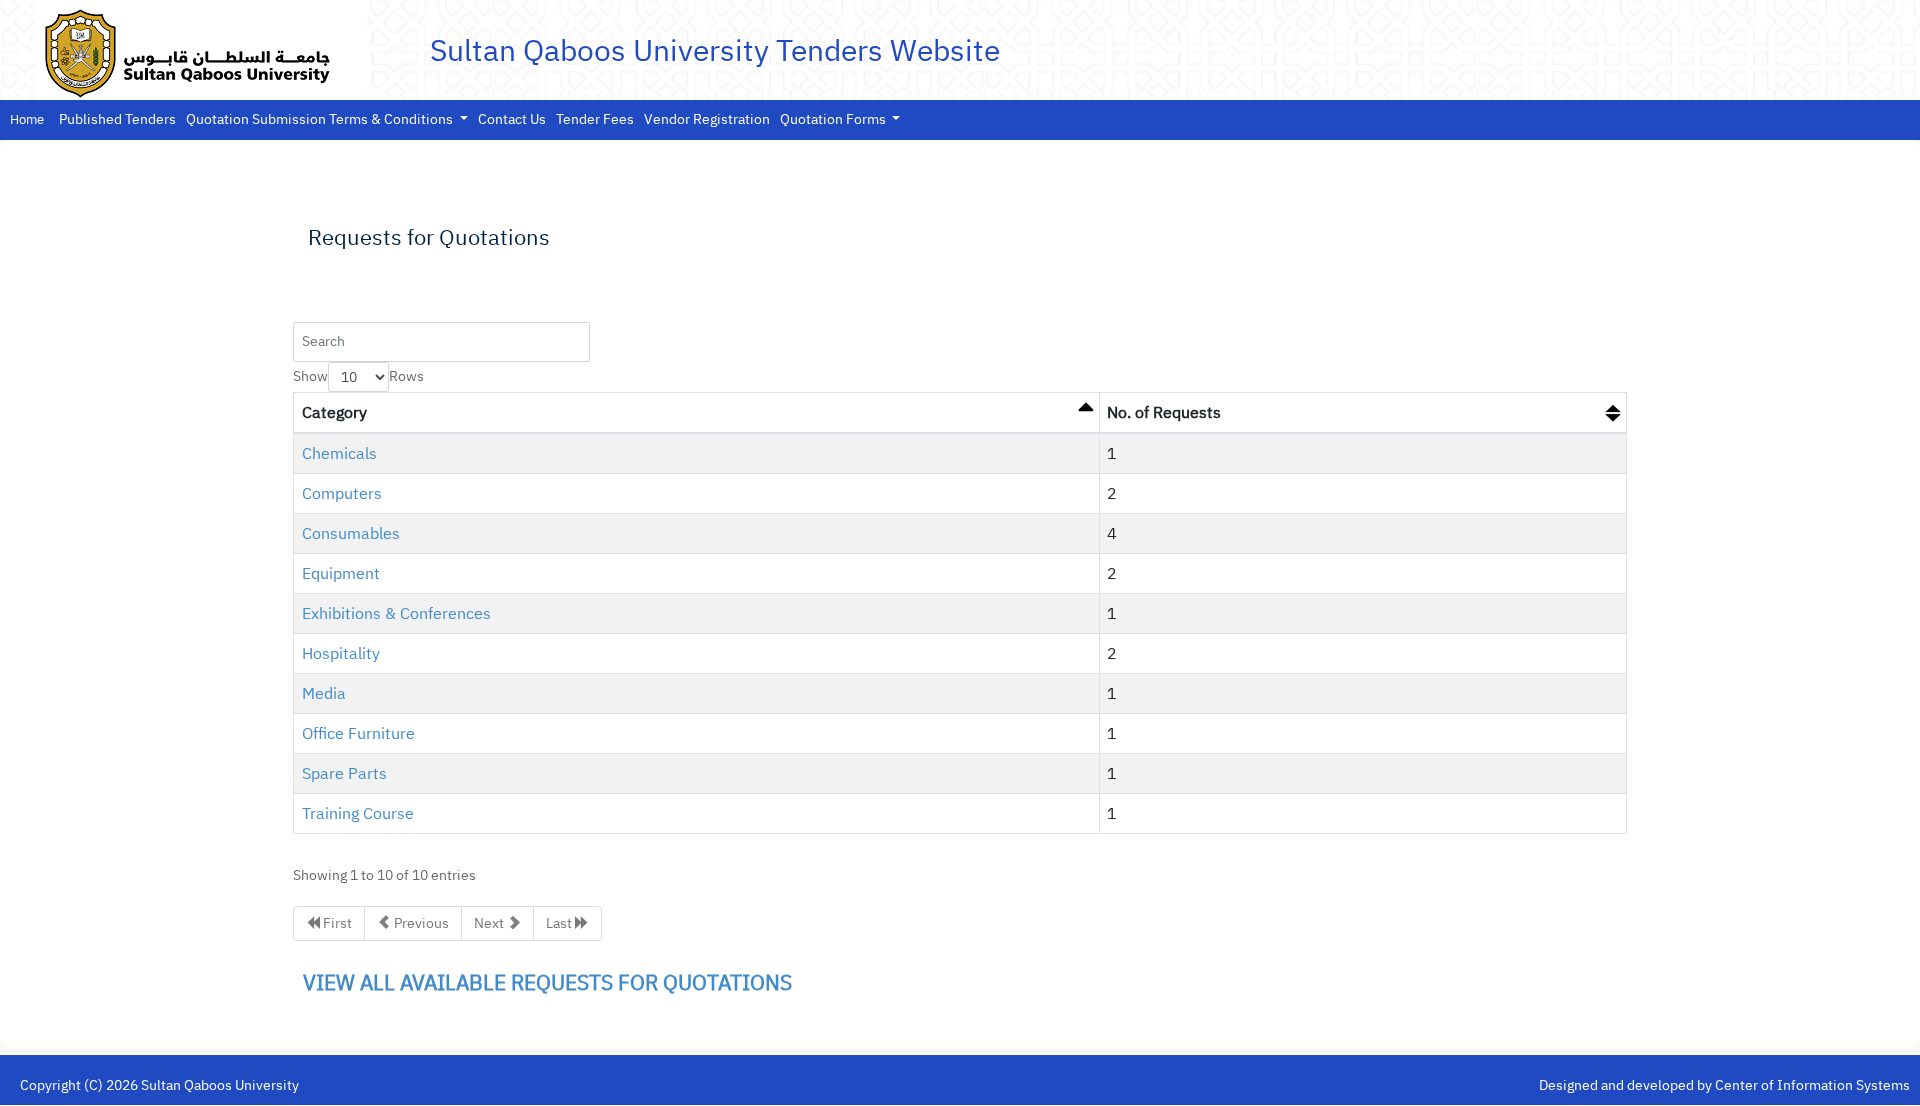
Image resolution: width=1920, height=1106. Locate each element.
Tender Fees (595, 119)
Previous (420, 923)
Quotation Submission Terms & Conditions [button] (321, 119)
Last (560, 923)
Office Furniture (358, 734)
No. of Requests (1164, 413)
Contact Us (512, 119)
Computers (342, 494)
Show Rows (358, 376)
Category (334, 413)
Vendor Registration (707, 119)
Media (324, 694)
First (336, 923)
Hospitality (341, 654)
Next (490, 923)
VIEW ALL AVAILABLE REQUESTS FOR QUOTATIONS (547, 983)
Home (27, 119)
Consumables (351, 534)
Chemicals (339, 454)
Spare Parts (344, 774)
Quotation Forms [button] (834, 119)
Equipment (341, 574)
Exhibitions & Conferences (396, 614)
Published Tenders (117, 119)
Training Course (358, 814)
